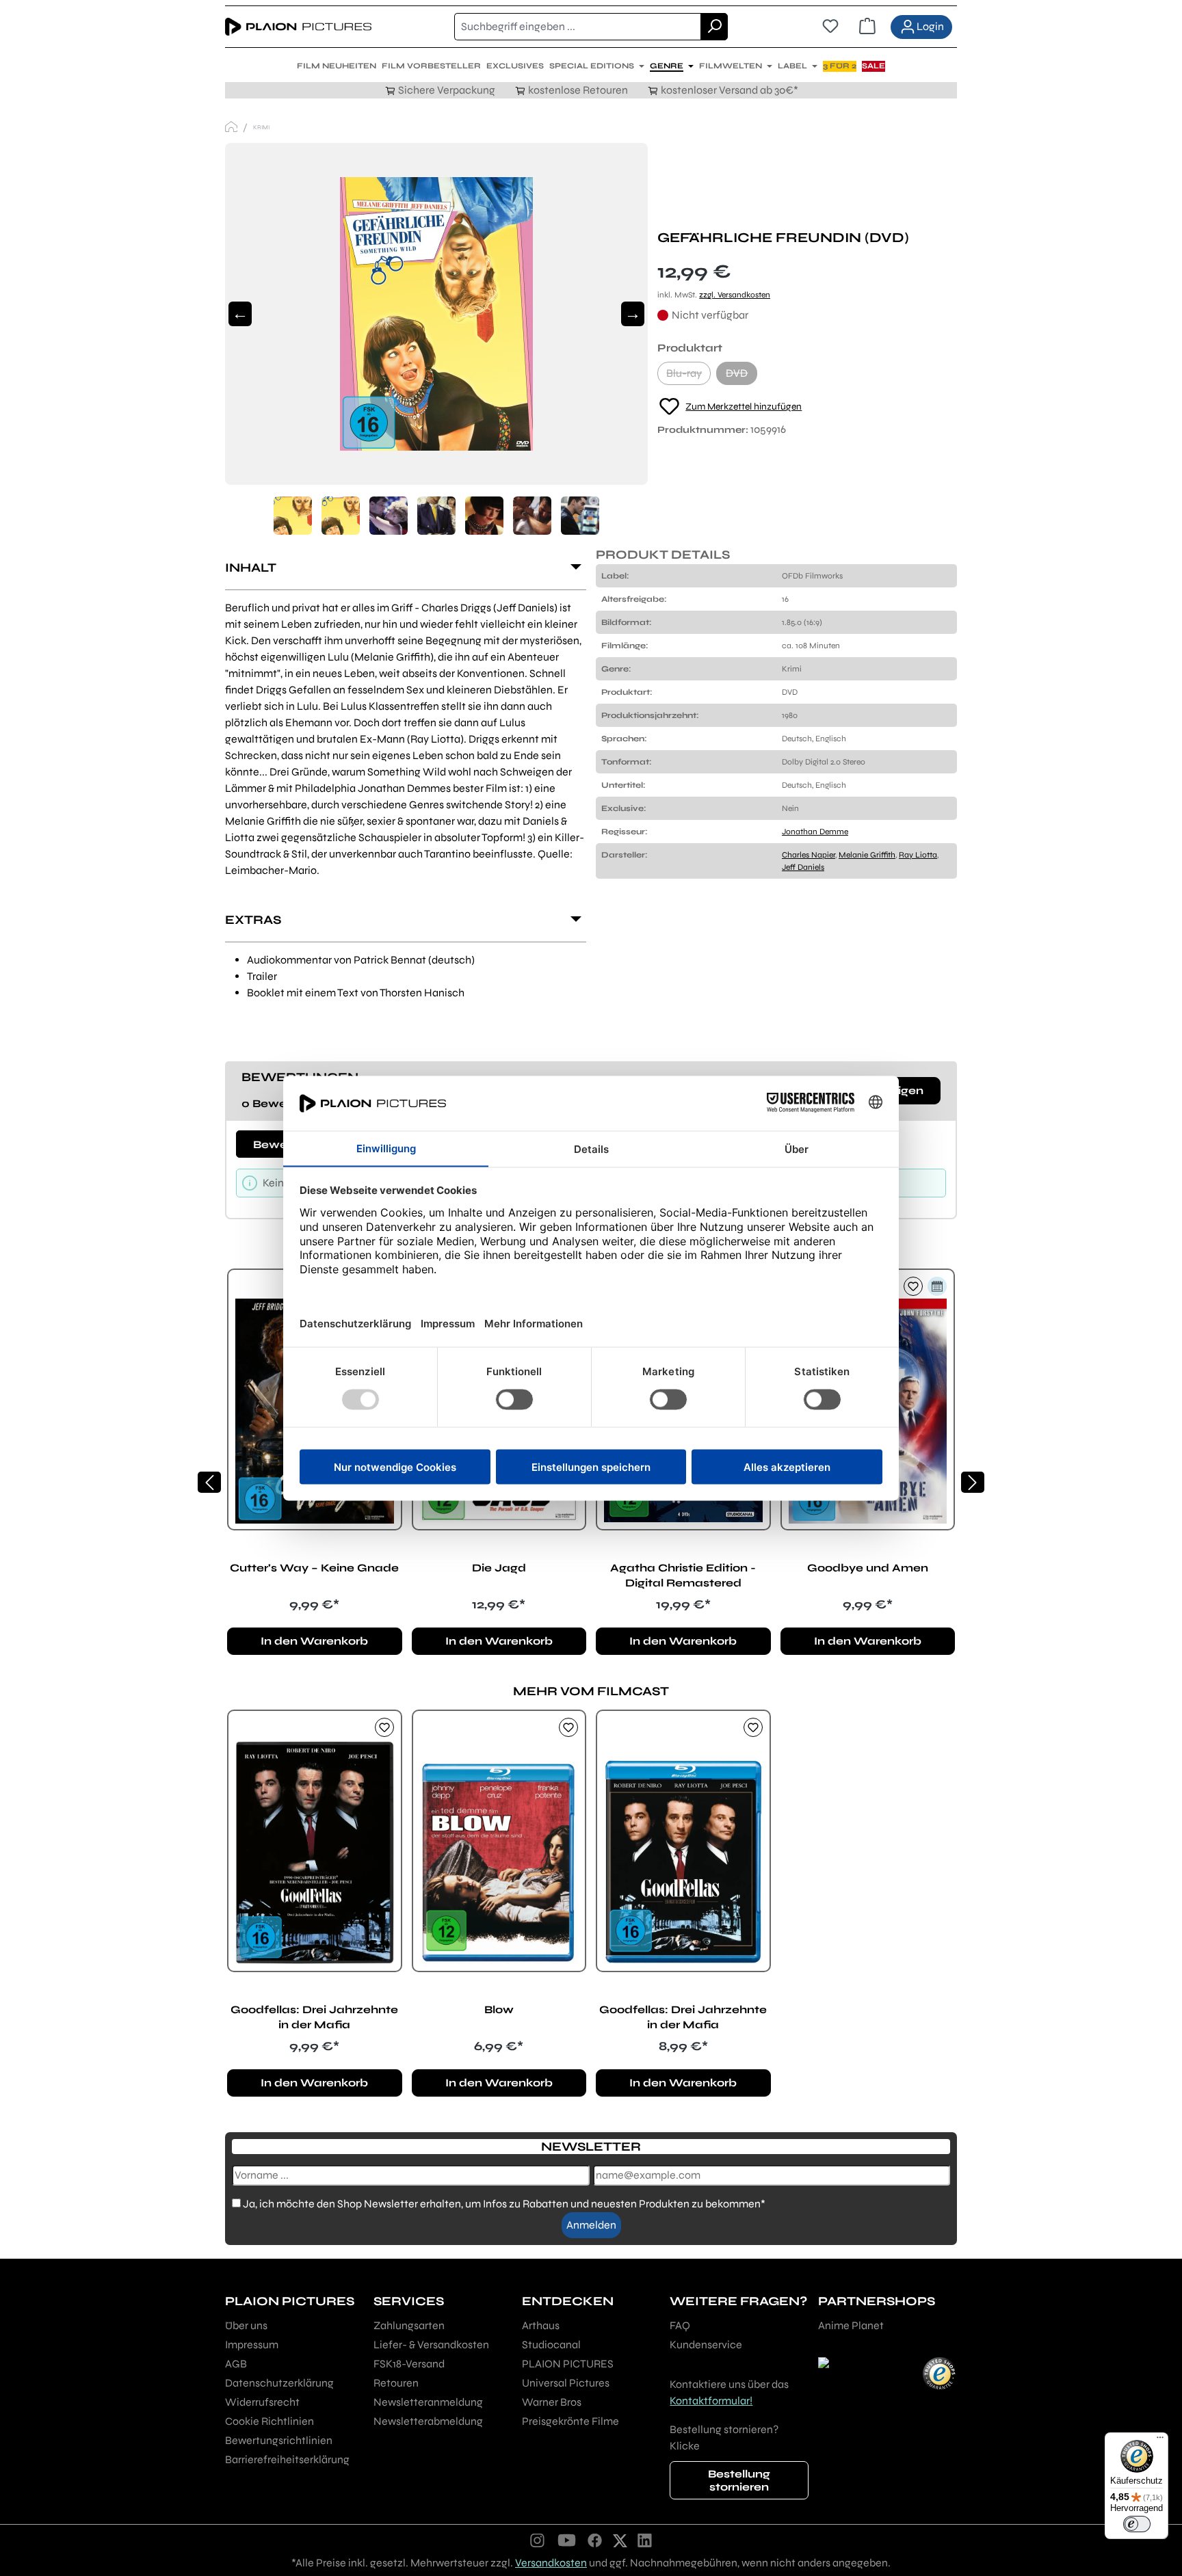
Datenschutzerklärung (279, 2383)
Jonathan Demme (815, 832)
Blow (499, 2009)
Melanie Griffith (867, 855)
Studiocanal (551, 2345)
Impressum (252, 2345)
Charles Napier (809, 855)
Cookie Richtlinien (270, 2421)
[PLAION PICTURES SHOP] (231, 127)
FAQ (680, 2325)
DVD (741, 376)
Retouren (396, 2383)
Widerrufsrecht (262, 2402)
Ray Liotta (918, 855)
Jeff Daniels (803, 867)
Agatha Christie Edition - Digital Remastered (683, 1575)
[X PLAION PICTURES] (620, 2540)
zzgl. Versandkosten (735, 295)
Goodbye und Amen (868, 1568)
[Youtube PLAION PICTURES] (566, 2540)
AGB (236, 2364)
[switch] (1137, 2524)
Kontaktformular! (711, 2401)
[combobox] (578, 27)
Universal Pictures (566, 2383)
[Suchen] (714, 27)
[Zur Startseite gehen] (298, 27)
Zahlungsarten (409, 2325)
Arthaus (541, 2325)
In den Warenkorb (314, 1641)
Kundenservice (706, 2345)
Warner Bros (552, 2402)
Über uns (246, 2325)
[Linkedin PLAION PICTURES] (645, 2540)
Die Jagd (499, 1568)
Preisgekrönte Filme (570, 2421)
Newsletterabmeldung (428, 2421)
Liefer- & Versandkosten (431, 2345)
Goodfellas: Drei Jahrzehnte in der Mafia (314, 2017)
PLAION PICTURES (568, 2364)
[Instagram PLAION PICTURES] (538, 2540)
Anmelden (591, 2225)
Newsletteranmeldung (428, 2402)
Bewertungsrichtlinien (279, 2440)
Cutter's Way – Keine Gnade (314, 1568)
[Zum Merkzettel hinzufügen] (913, 1286)
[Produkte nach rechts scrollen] (973, 1482)
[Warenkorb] (867, 27)
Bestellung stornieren (739, 2480)
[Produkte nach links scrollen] (209, 1482)
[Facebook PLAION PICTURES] (595, 2540)
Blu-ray (688, 376)
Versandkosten (551, 2563)
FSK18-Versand (409, 2364)
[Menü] (1160, 2441)
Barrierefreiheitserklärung (287, 2459)
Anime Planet (851, 2325)
